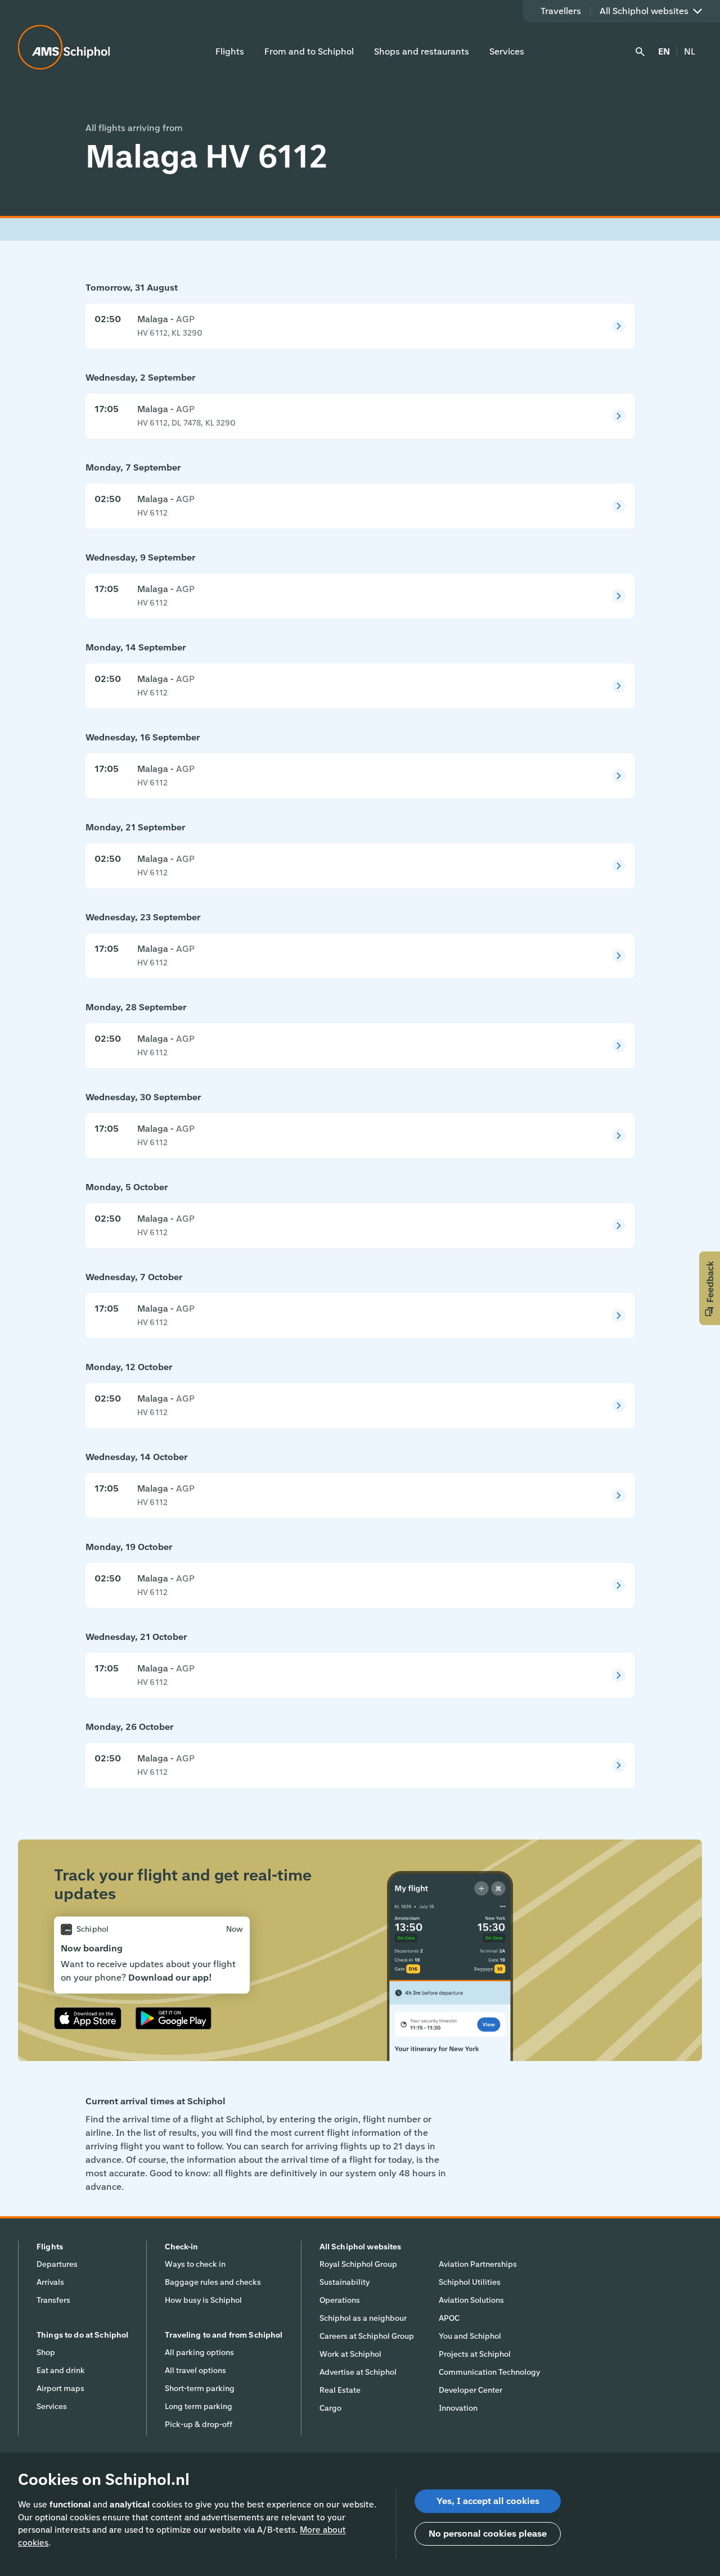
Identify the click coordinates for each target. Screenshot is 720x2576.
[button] (710, 1288)
